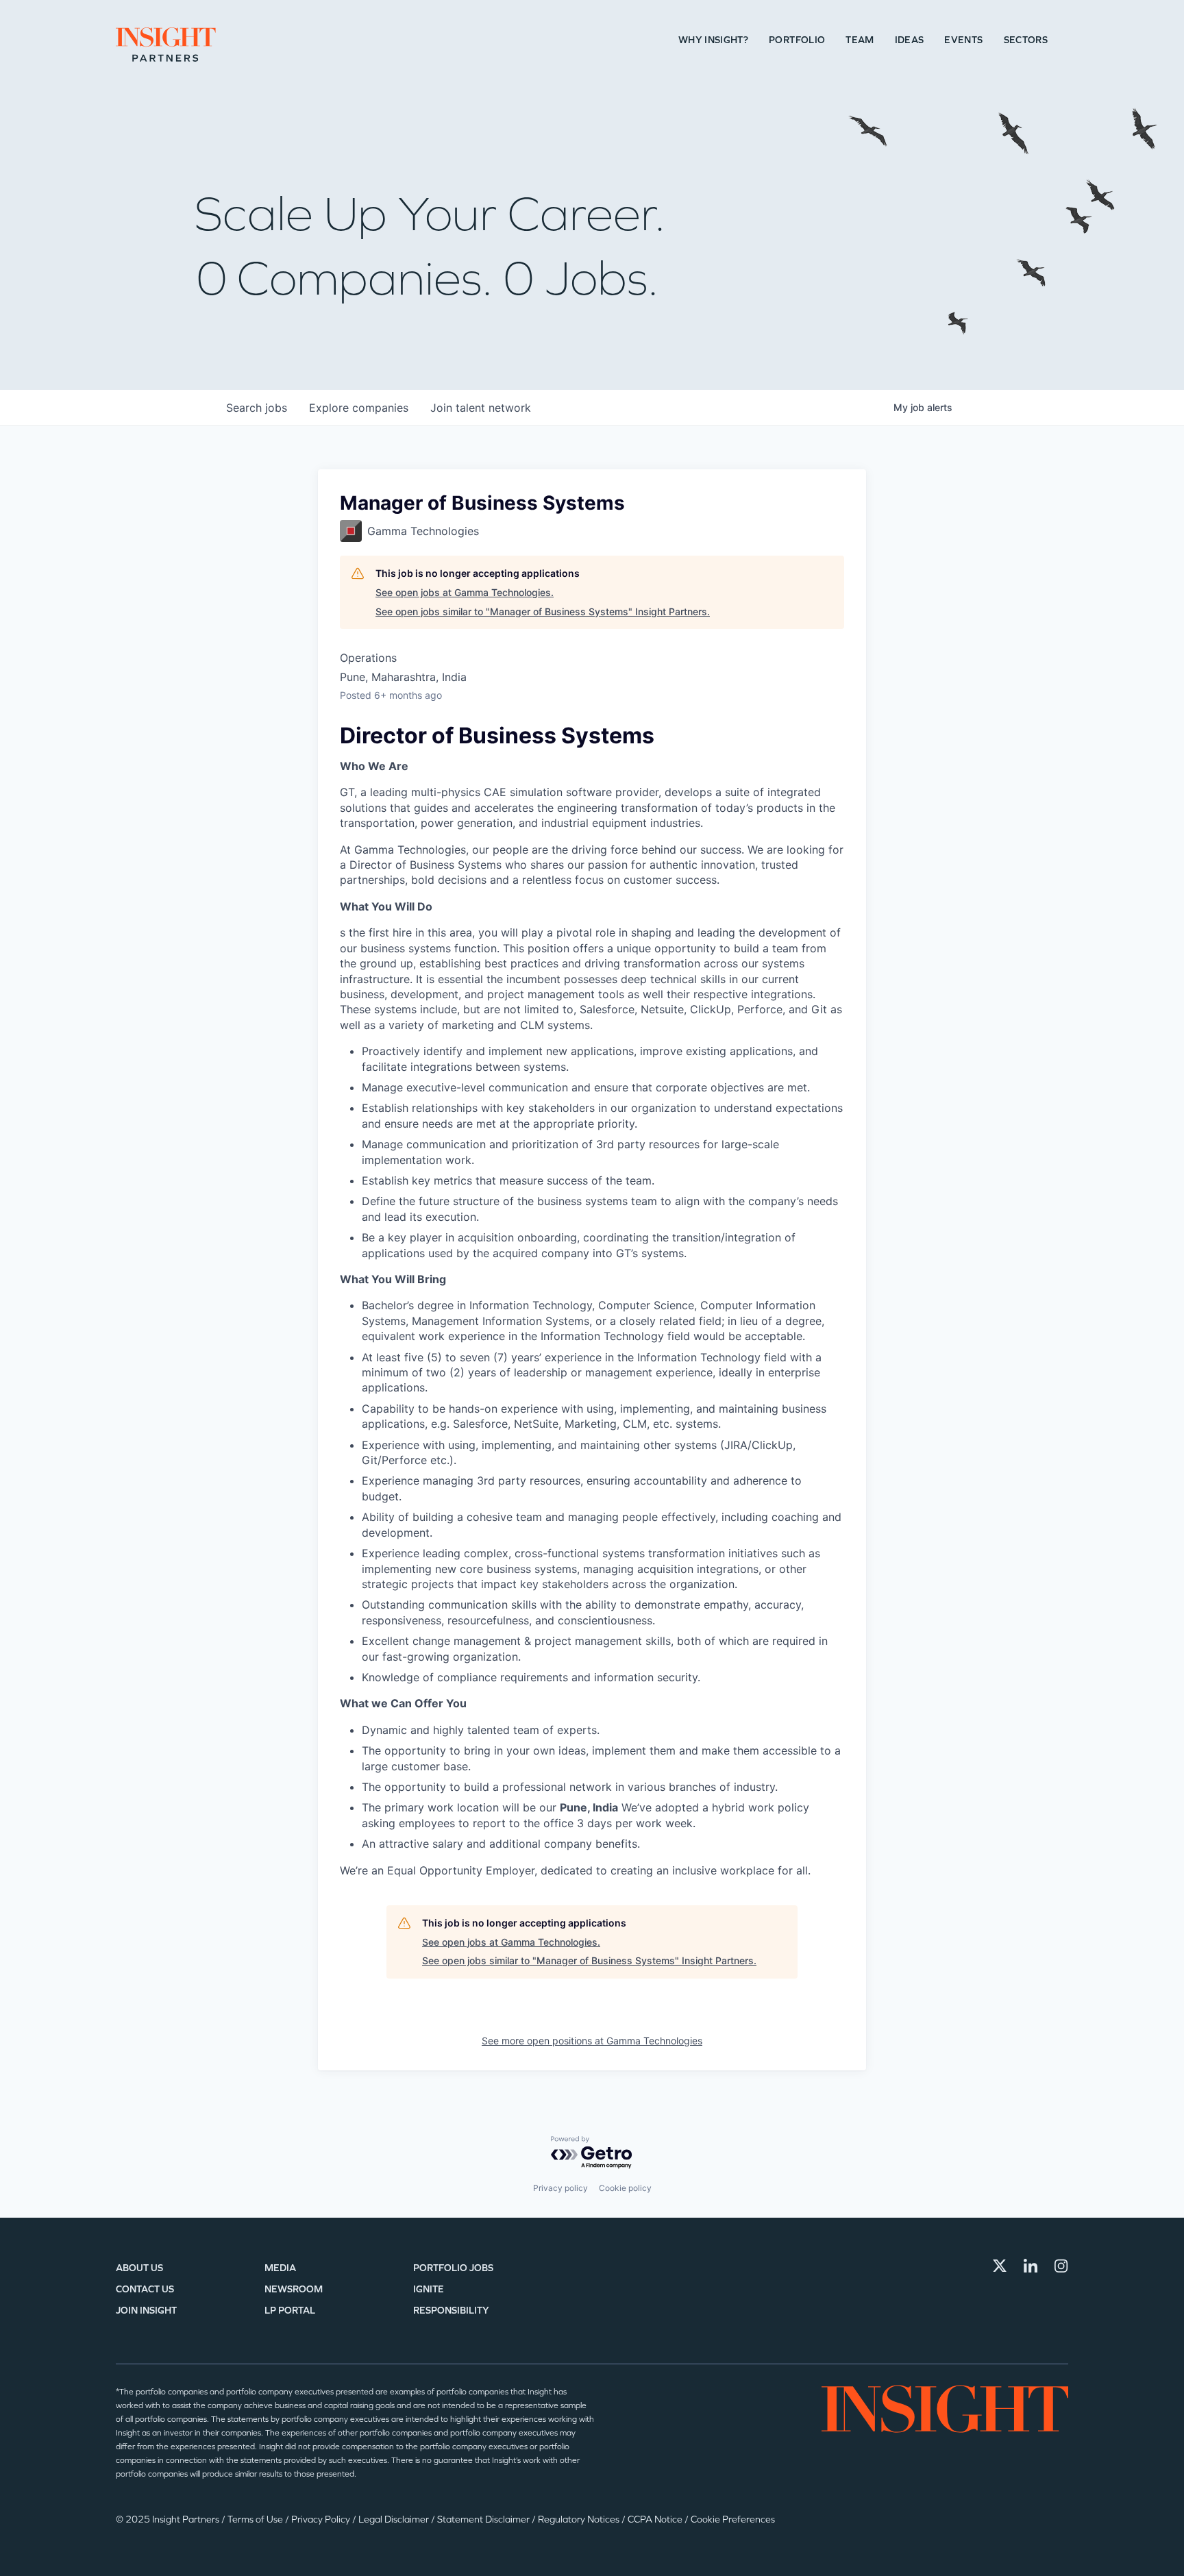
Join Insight (146, 2311)
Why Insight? (713, 40)
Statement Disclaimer (484, 2519)
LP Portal (290, 2311)
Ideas (910, 40)
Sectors (1026, 40)
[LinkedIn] (1031, 2266)
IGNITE (429, 2289)
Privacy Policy (322, 2519)
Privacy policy (560, 2188)
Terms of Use (256, 2519)
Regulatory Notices (580, 2519)
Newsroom (294, 2289)
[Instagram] (1061, 2266)
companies (359, 408)
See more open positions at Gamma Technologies (592, 2041)
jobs (257, 408)
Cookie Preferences (733, 2519)
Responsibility (451, 2311)
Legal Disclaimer (395, 2519)
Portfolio (797, 40)
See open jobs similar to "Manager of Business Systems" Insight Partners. (543, 611)
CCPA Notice (656, 2519)
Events (963, 40)
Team (860, 40)
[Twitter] (1000, 2266)
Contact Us (145, 2289)
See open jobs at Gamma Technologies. (465, 592)
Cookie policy (625, 2188)
